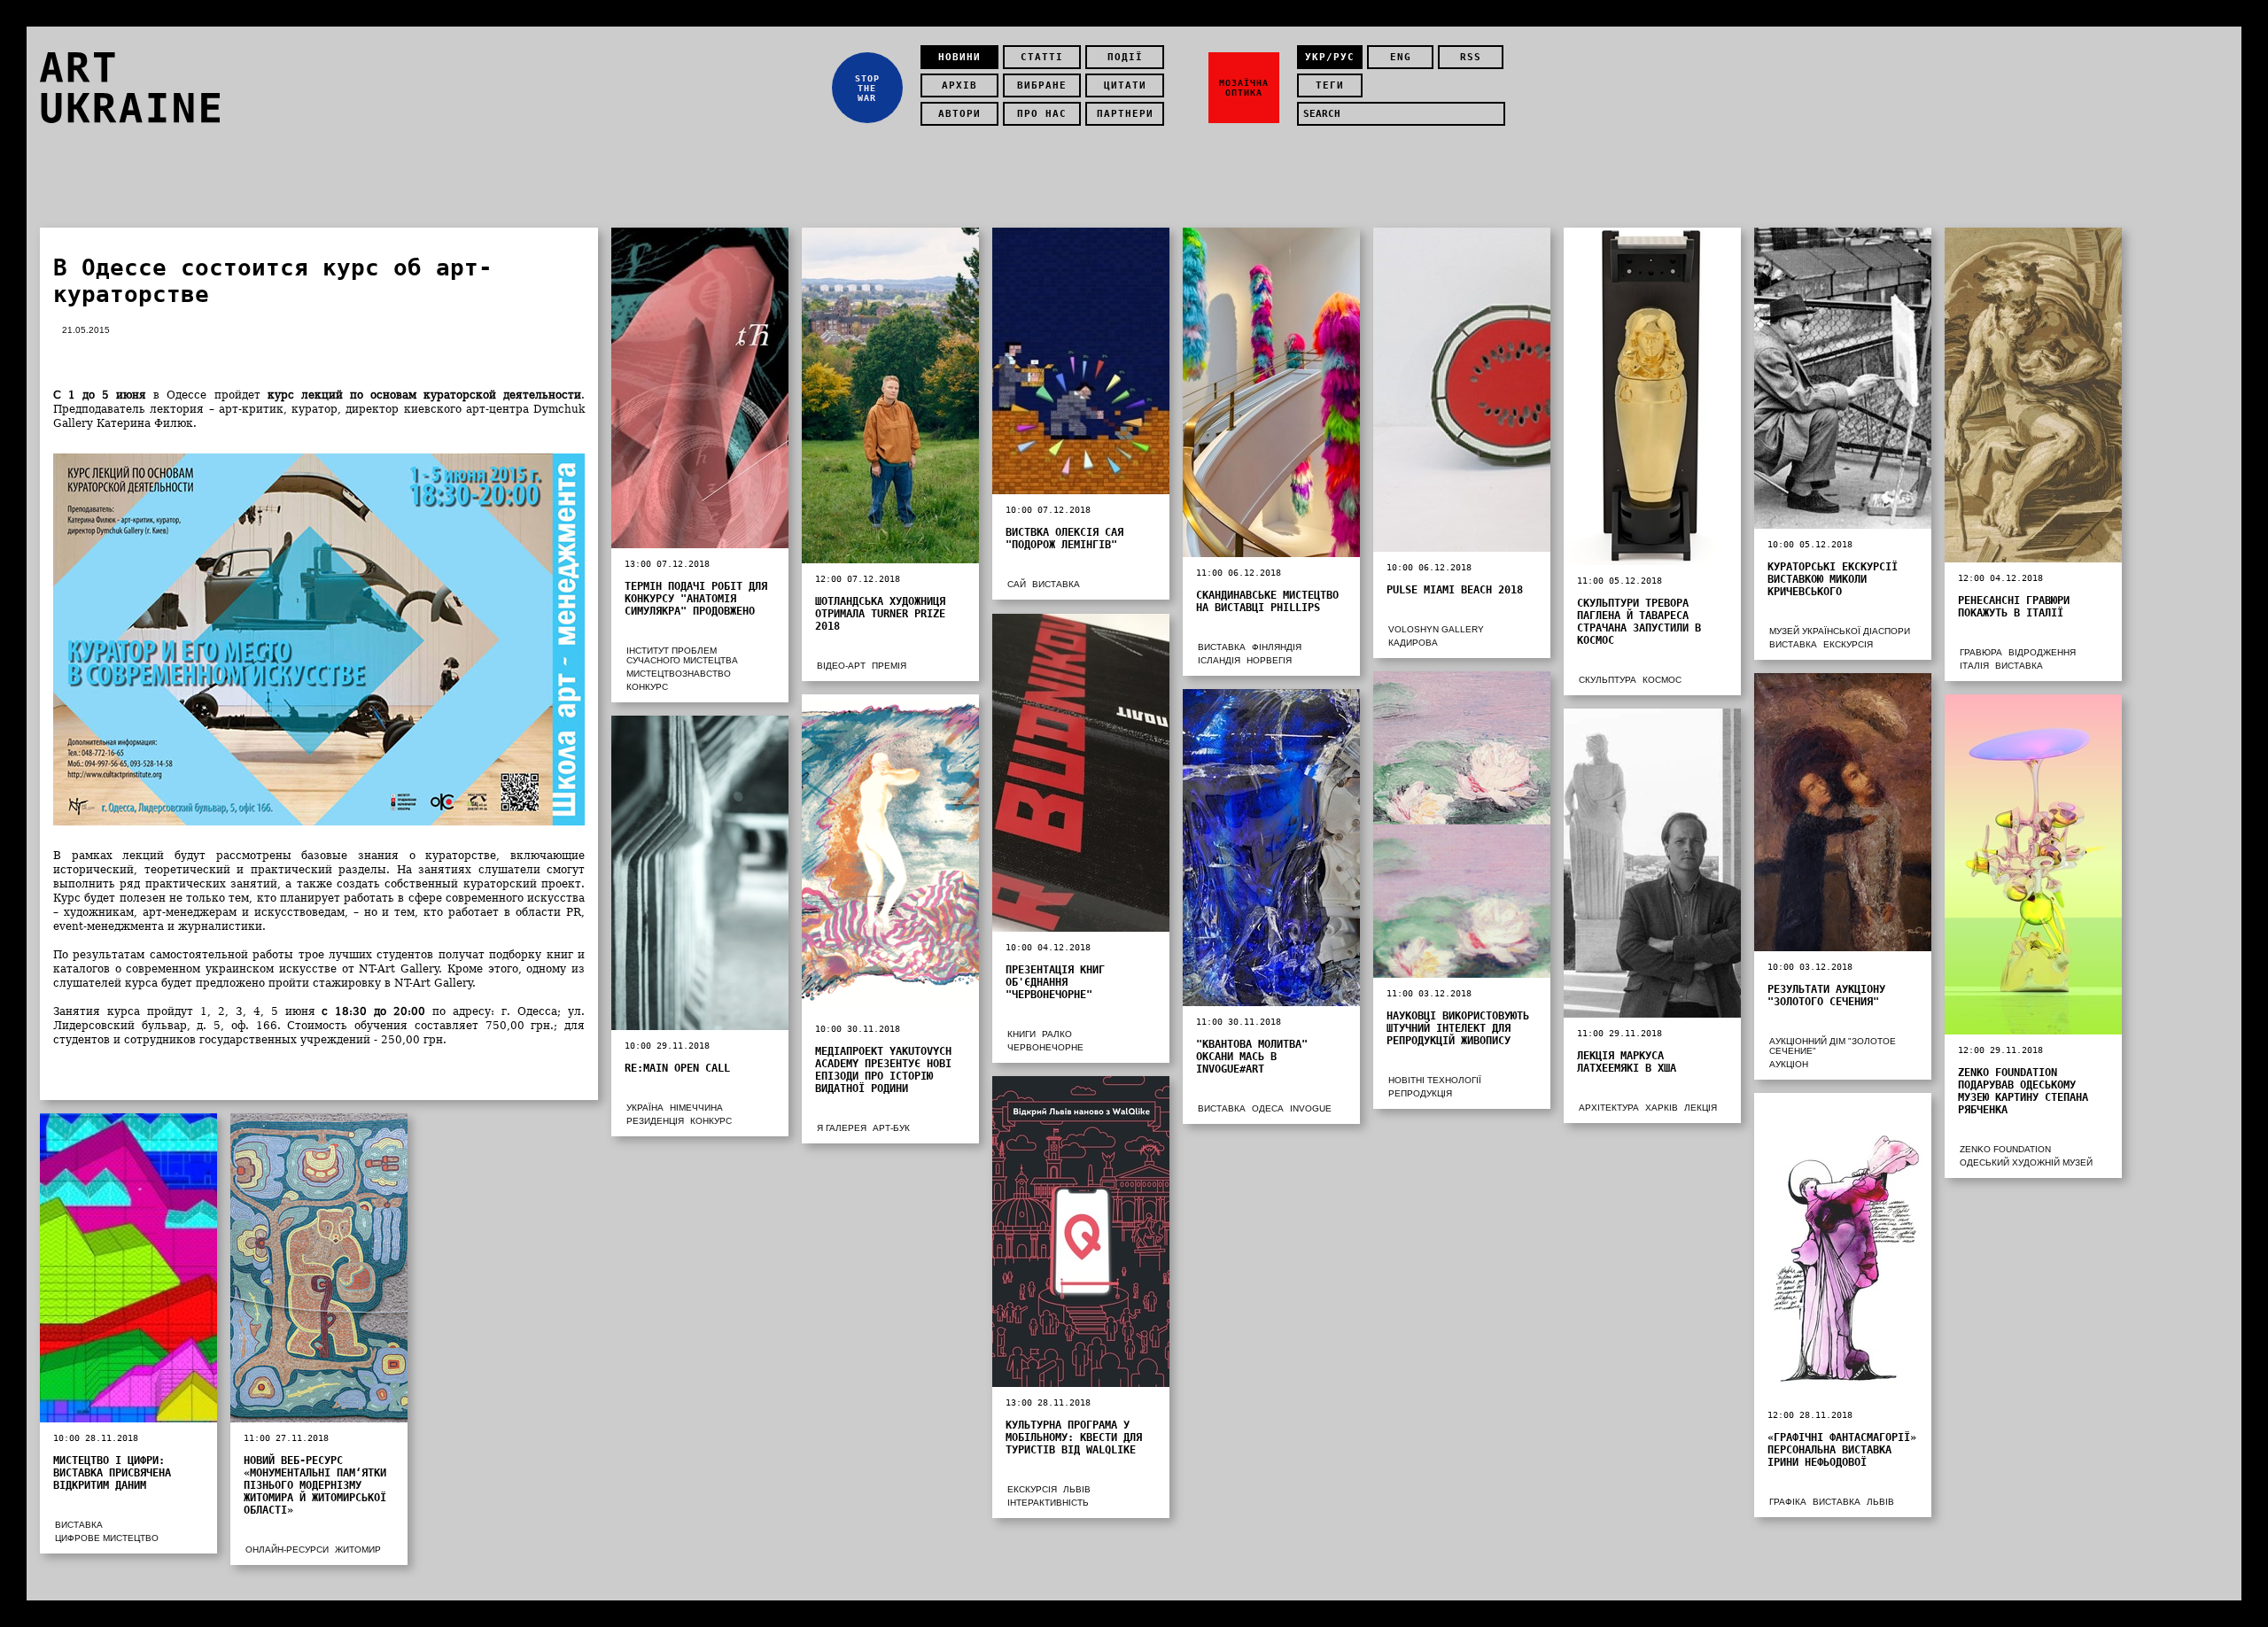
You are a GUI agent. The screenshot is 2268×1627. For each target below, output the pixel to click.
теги (1330, 85)
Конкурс (647, 687)
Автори (959, 114)
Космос (1662, 680)
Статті (1042, 57)
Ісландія (1219, 660)
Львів (1077, 1489)
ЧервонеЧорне (1045, 1047)
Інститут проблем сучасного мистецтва (682, 655)
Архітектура (1609, 1108)
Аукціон (1789, 1064)
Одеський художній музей (2026, 1162)
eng (1401, 57)
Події (1125, 57)
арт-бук (891, 1128)
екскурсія (1848, 644)
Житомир (358, 1550)
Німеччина (696, 1108)
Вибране (1042, 85)
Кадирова (1413, 643)
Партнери (1125, 114)
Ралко (1057, 1034)
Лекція (1701, 1108)
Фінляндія (1277, 647)
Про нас (1042, 114)
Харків (1662, 1108)
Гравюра (1981, 652)
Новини (959, 57)
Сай (1017, 584)
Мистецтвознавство (679, 674)
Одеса (1268, 1108)
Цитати (1125, 85)
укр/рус (1330, 57)
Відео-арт (841, 666)
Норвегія (1269, 660)
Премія (889, 666)
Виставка (1056, 584)
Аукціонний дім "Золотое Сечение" (1833, 1046)
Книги (1021, 1034)
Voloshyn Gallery (1436, 629)
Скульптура (1608, 680)
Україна (645, 1108)
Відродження (2042, 652)
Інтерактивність (1048, 1503)
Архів (959, 85)
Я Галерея (842, 1128)
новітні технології (1435, 1080)
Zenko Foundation (2005, 1149)
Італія (1974, 666)
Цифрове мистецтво (107, 1538)
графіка (1788, 1502)
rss (1471, 57)
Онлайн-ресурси (287, 1550)
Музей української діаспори (1840, 631)
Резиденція (655, 1121)
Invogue (1311, 1108)
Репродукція (1420, 1093)
